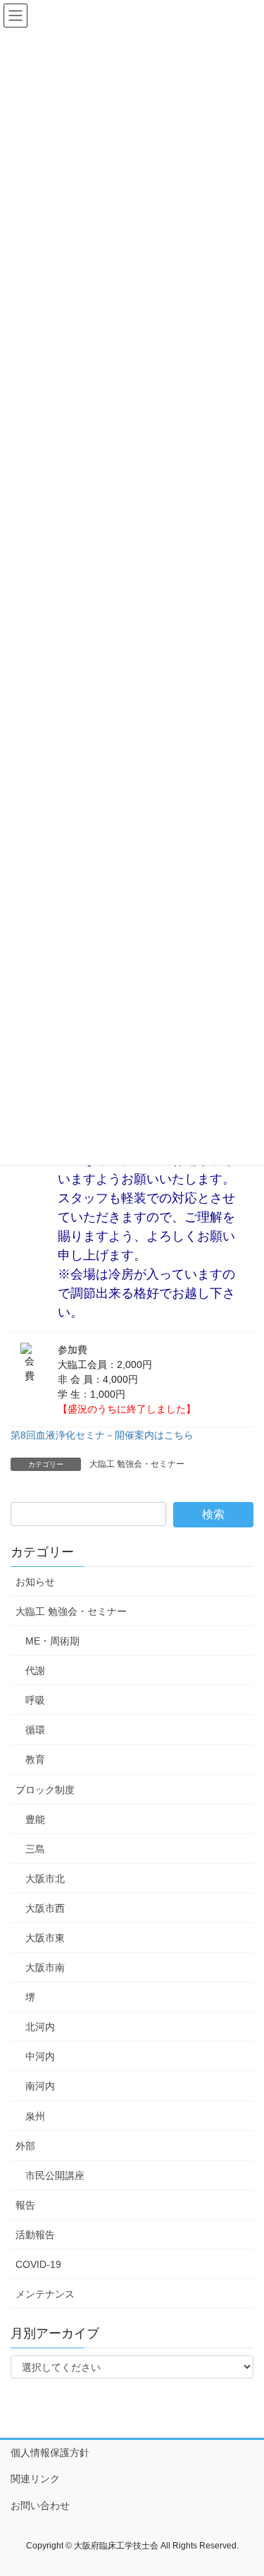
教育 (35, 1759)
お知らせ (35, 1582)
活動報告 (35, 2235)
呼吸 (35, 1700)
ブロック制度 (45, 1790)
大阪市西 (45, 1908)
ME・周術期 (52, 1641)
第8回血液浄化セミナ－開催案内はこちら (102, 1435)
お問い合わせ (40, 2505)
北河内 (40, 2027)
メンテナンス (45, 2294)
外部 (25, 2146)
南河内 (40, 2086)
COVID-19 (38, 2264)
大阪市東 (45, 1938)
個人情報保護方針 (50, 2453)
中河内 (40, 2056)
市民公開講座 (55, 2175)
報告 (25, 2205)
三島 (35, 1849)
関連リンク (35, 2479)
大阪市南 (45, 1967)
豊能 (35, 1819)
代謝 (35, 1671)
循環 (35, 1730)
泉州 (35, 2116)
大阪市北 (45, 1879)
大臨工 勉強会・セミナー (137, 1464)
